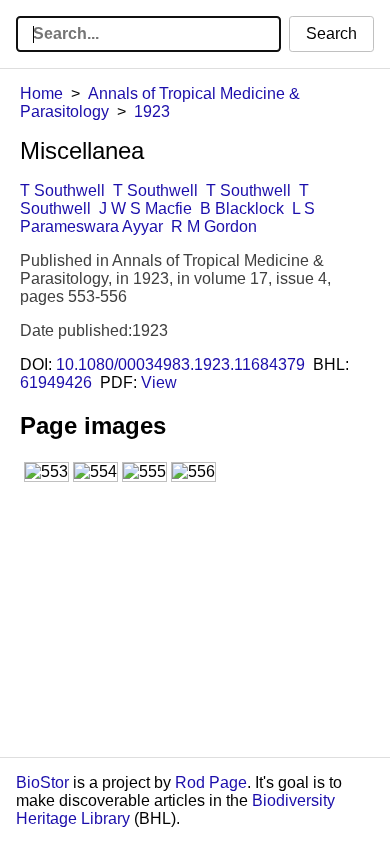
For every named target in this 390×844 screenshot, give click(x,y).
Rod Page (211, 782)
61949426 (56, 382)
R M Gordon (214, 226)
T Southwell (62, 190)
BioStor (42, 782)
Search (331, 33)
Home (41, 93)
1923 (152, 111)
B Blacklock (242, 208)
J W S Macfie (145, 208)
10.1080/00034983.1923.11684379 (180, 364)
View (159, 382)
